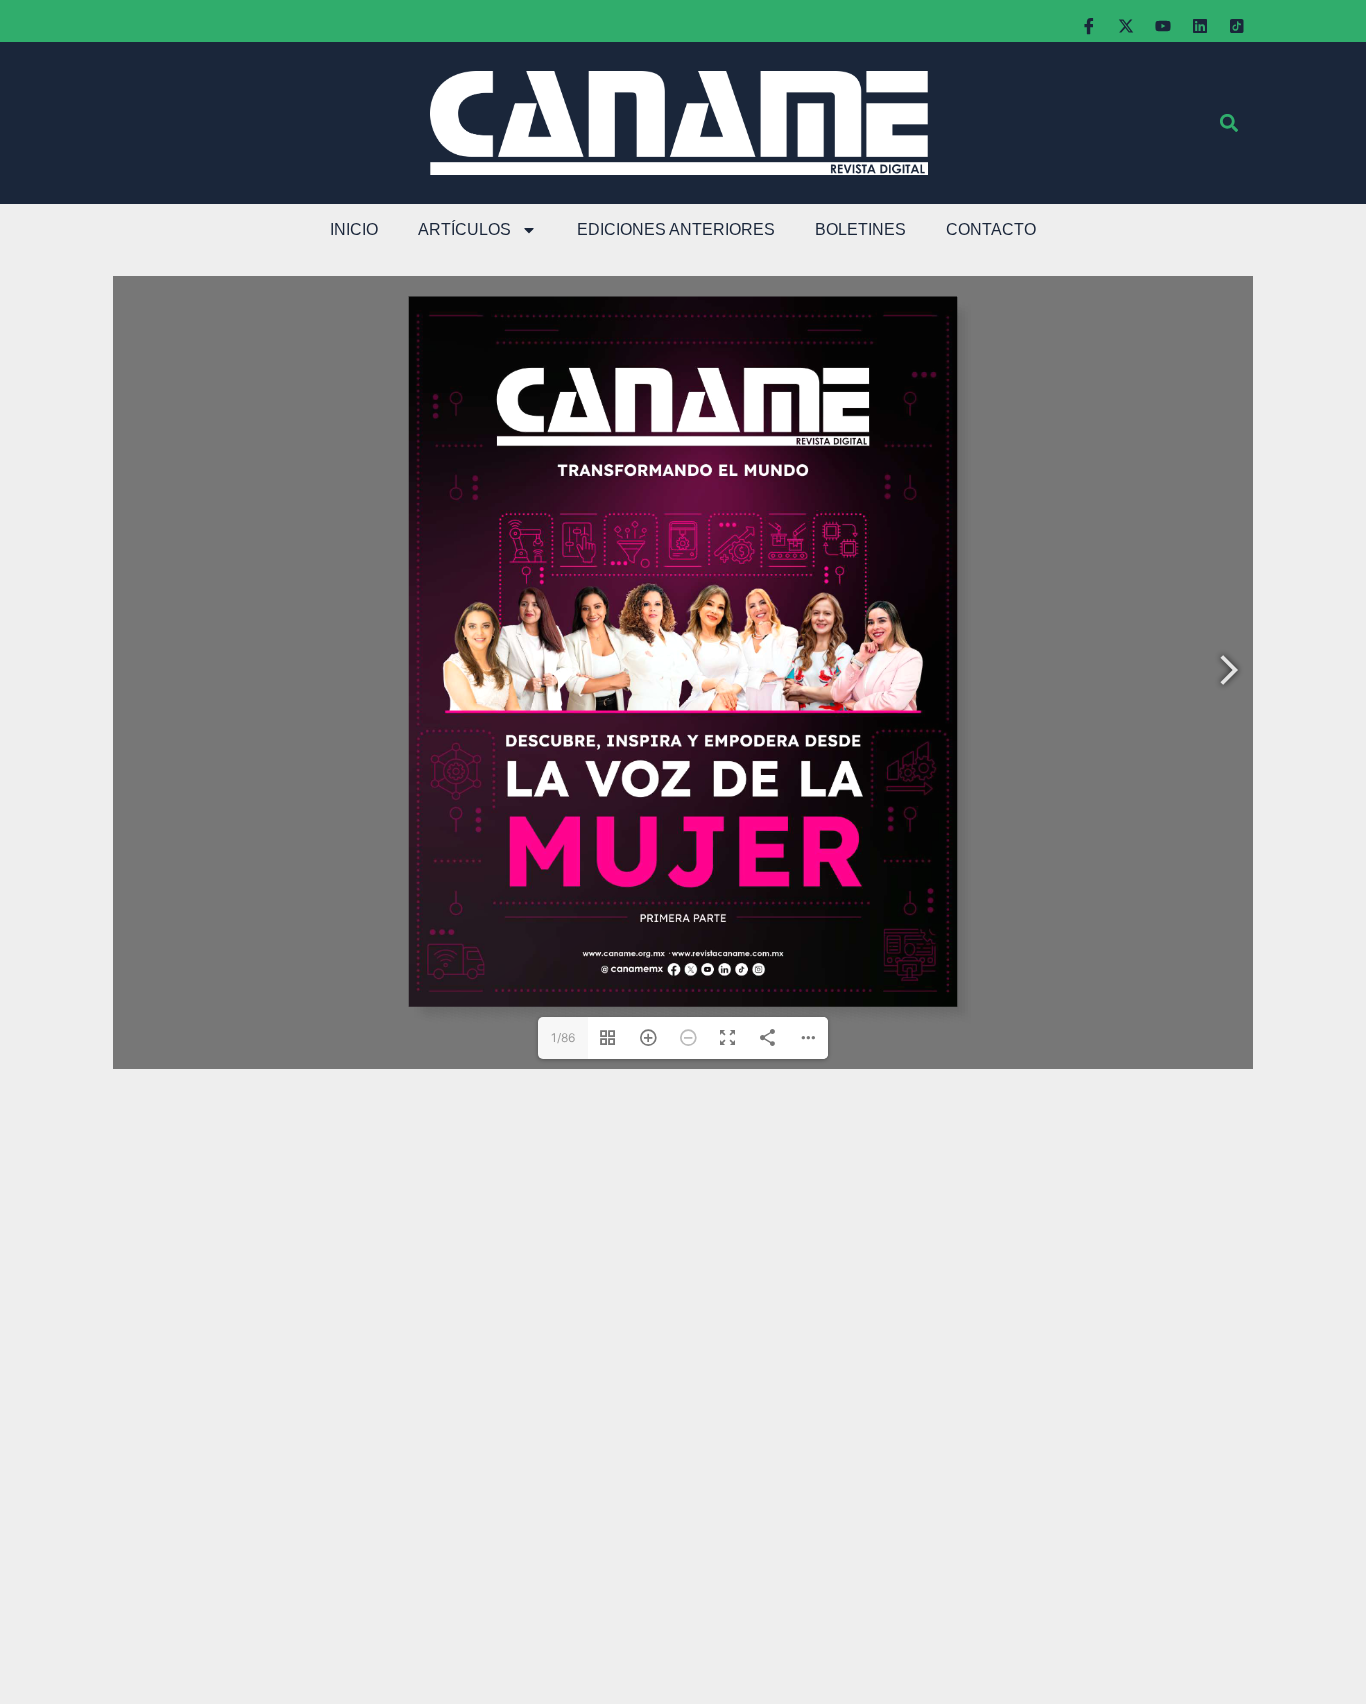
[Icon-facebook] (1089, 26)
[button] (1228, 123)
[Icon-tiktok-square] (1237, 26)
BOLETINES (860, 229)
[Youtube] (1163, 26)
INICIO (354, 229)
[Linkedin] (1200, 26)
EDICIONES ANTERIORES (676, 229)
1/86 (563, 1037)
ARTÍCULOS (464, 229)
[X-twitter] (1126, 26)
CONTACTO (991, 229)
